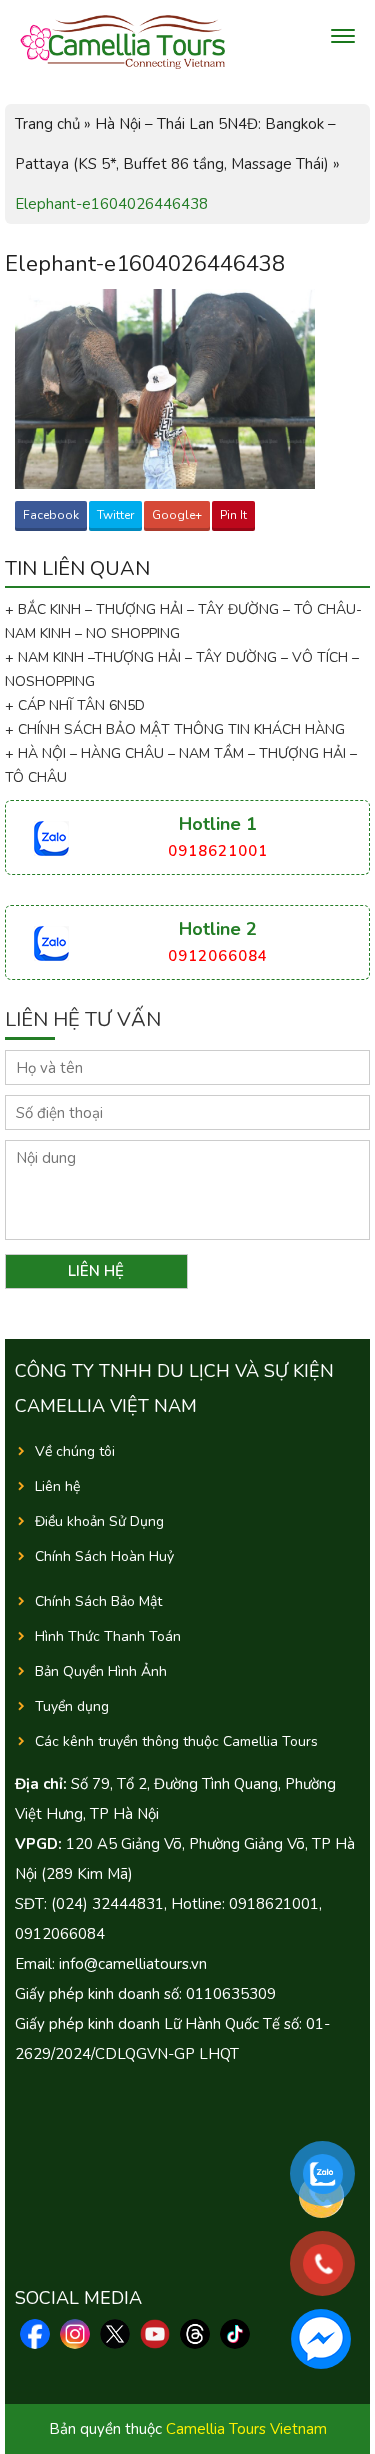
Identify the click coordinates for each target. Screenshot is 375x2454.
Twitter (115, 515)
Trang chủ (47, 124)
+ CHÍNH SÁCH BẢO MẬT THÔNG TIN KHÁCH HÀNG (175, 729)
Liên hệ (57, 1486)
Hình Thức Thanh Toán (108, 1636)
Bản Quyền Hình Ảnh (101, 1671)
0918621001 (218, 851)
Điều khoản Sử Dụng (99, 1521)
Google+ (177, 515)
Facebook (51, 515)
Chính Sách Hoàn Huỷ (104, 1556)
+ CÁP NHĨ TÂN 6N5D (75, 705)
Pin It (233, 515)
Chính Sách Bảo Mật (98, 1601)
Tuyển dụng (72, 1706)
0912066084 (218, 956)
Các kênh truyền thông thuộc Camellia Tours (176, 1741)
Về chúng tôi (75, 1451)
